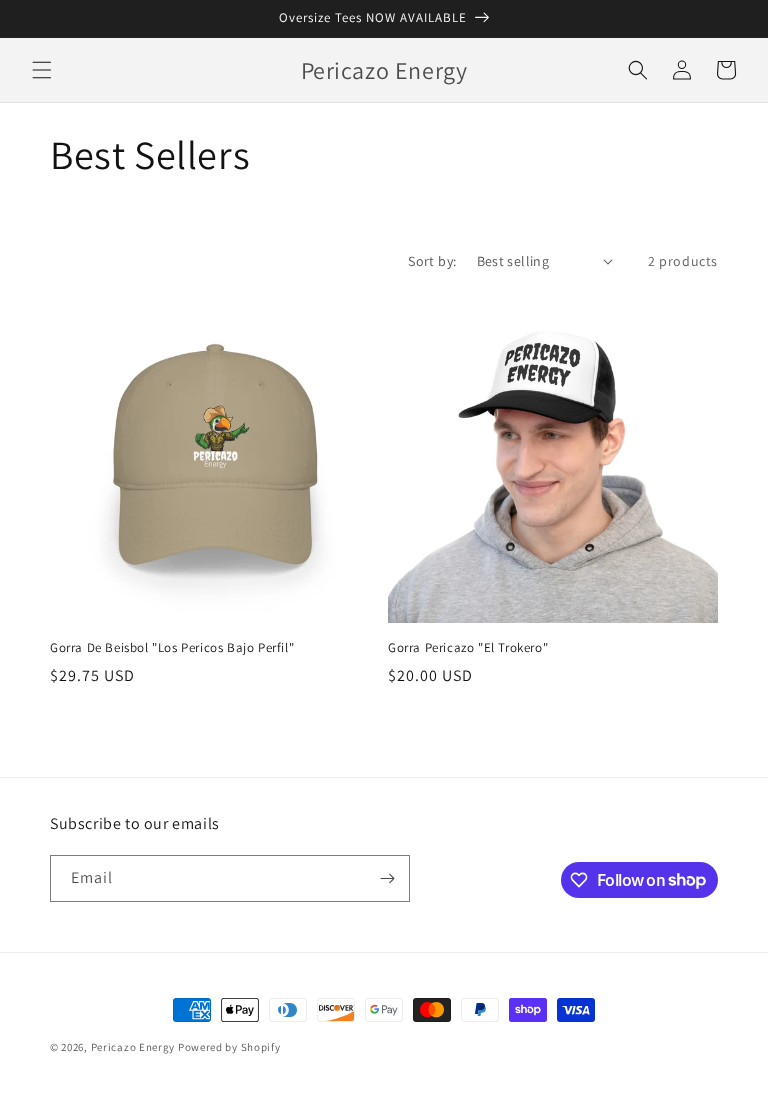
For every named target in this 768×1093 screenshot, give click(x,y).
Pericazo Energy (133, 1047)
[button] (42, 70)
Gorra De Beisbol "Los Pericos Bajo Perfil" (172, 648)
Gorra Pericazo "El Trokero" (468, 648)
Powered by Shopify (229, 1047)
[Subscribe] (387, 878)
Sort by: (432, 261)
